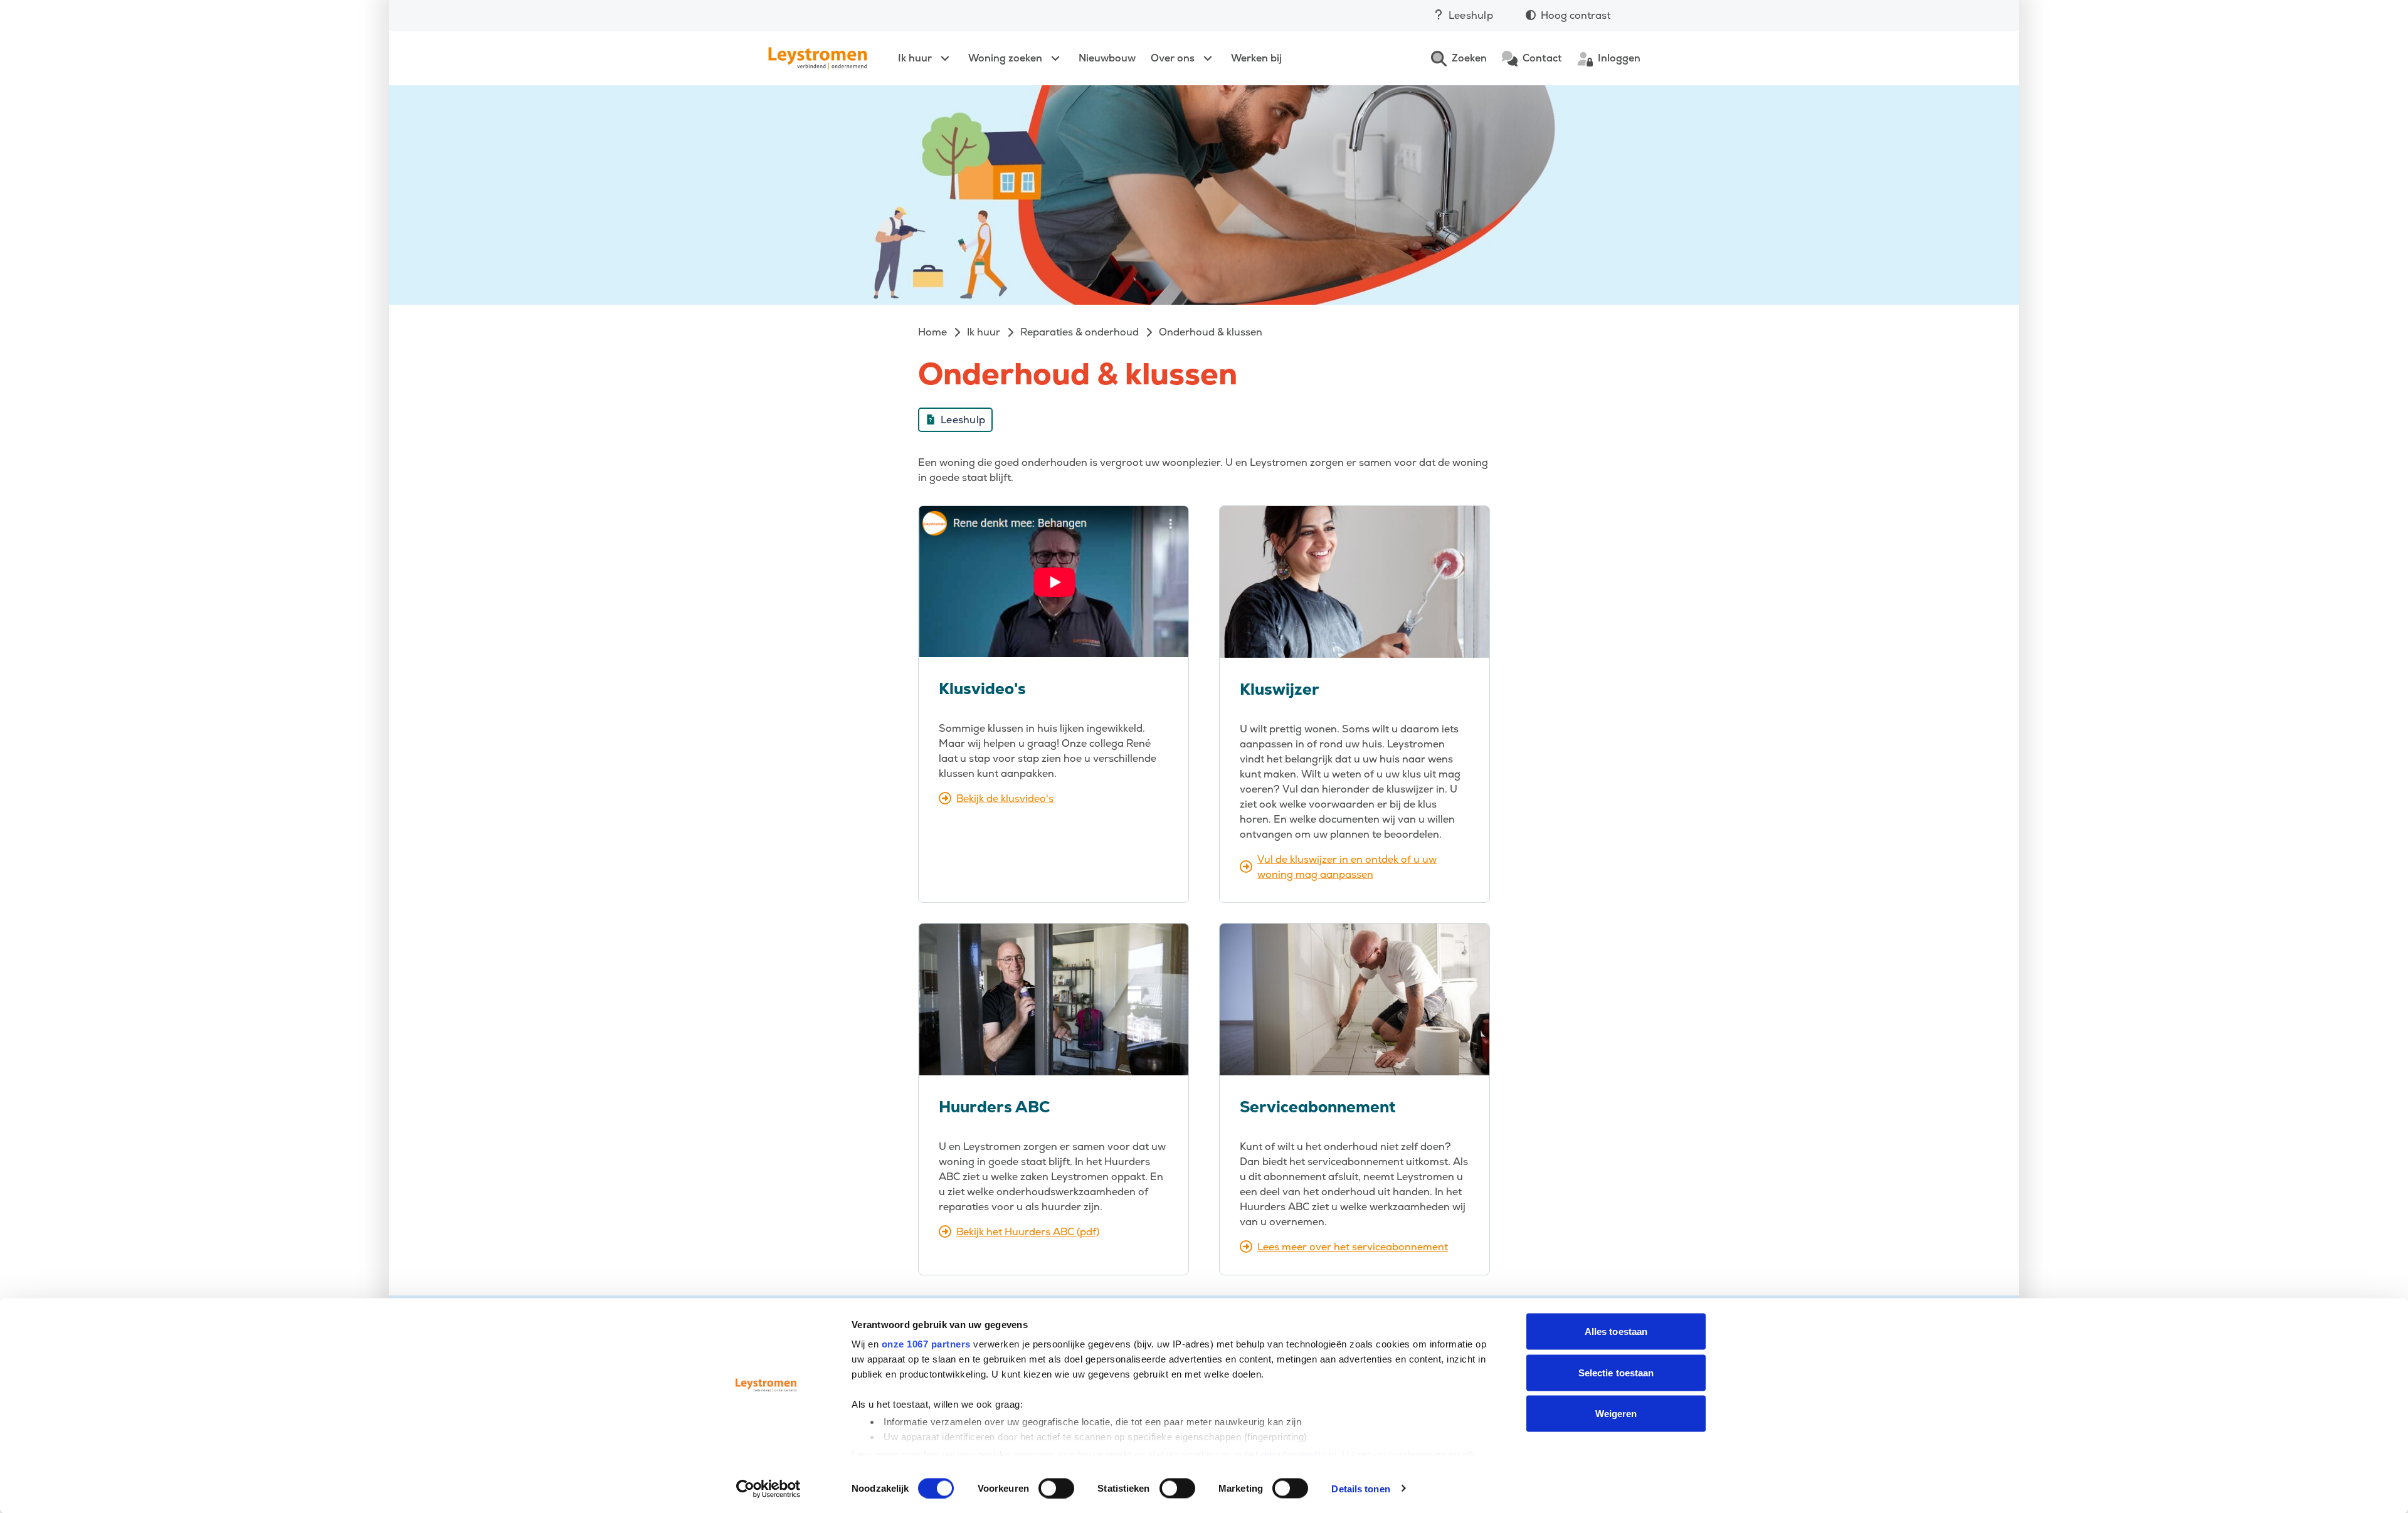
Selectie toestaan (1616, 1372)
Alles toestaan (1616, 1331)
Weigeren (1616, 1414)
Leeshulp (1471, 15)
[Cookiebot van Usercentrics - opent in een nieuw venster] (768, 1489)
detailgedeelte (1294, 1454)
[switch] (1056, 1488)
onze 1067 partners (926, 1344)
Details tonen (1360, 1488)
